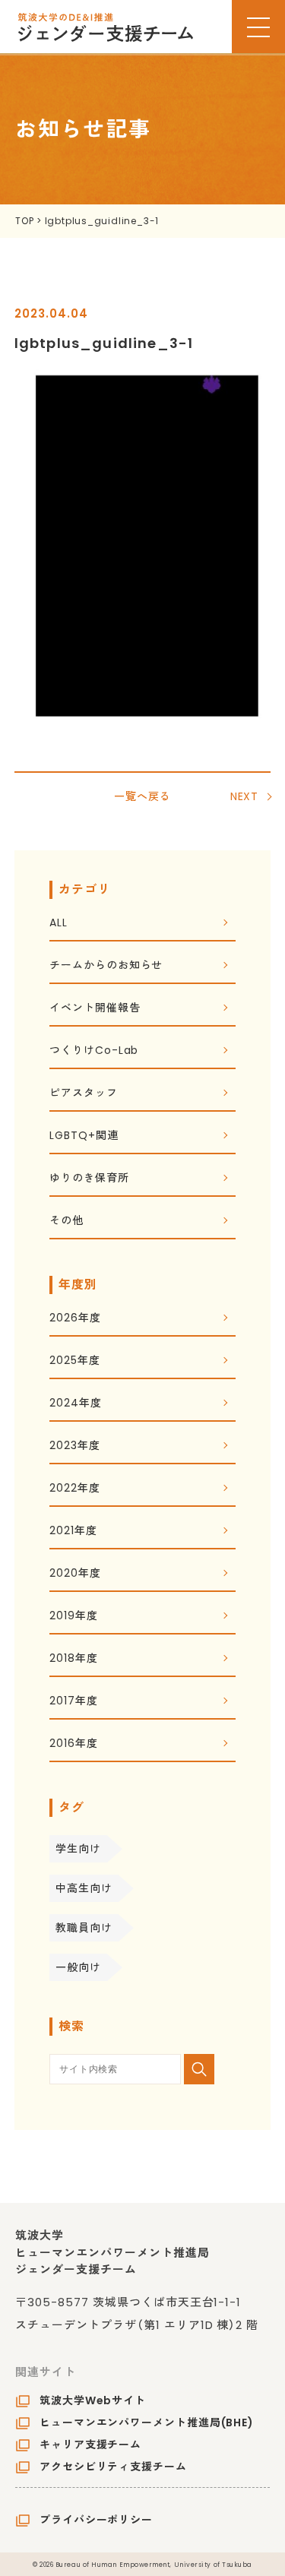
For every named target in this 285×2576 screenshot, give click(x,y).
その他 (66, 1222)
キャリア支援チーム (90, 2445)
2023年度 (74, 1446)
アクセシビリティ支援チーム (113, 2467)
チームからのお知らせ (106, 966)
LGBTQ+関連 (84, 1136)
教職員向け (84, 1928)
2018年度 (73, 1659)
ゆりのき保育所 (89, 1179)
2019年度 (73, 1617)
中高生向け (84, 1888)
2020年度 (75, 1574)
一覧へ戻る (142, 796)
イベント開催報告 (95, 1009)
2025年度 (74, 1361)
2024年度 (75, 1404)
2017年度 (73, 1702)
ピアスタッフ (83, 1094)
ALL (59, 924)
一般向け (78, 1967)
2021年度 (73, 1532)
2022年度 (74, 1489)
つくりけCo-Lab (94, 1051)
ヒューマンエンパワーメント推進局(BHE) (147, 2423)
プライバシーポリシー (96, 2520)
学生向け (78, 1849)
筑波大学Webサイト (93, 2400)
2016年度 (73, 1744)
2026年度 (75, 1319)
